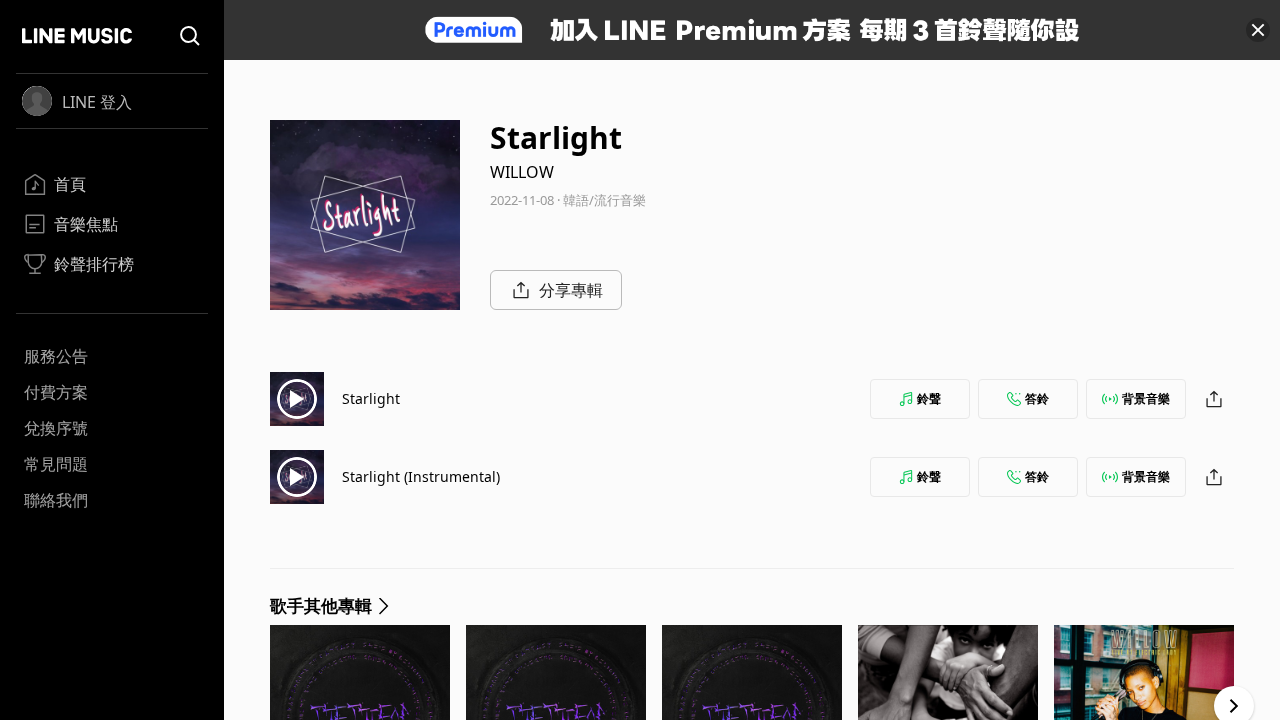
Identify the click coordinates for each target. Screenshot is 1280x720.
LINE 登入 (97, 102)
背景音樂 (1146, 398)
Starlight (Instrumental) (421, 476)
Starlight (371, 398)
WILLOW (522, 172)
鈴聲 (929, 398)
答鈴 (1037, 398)
